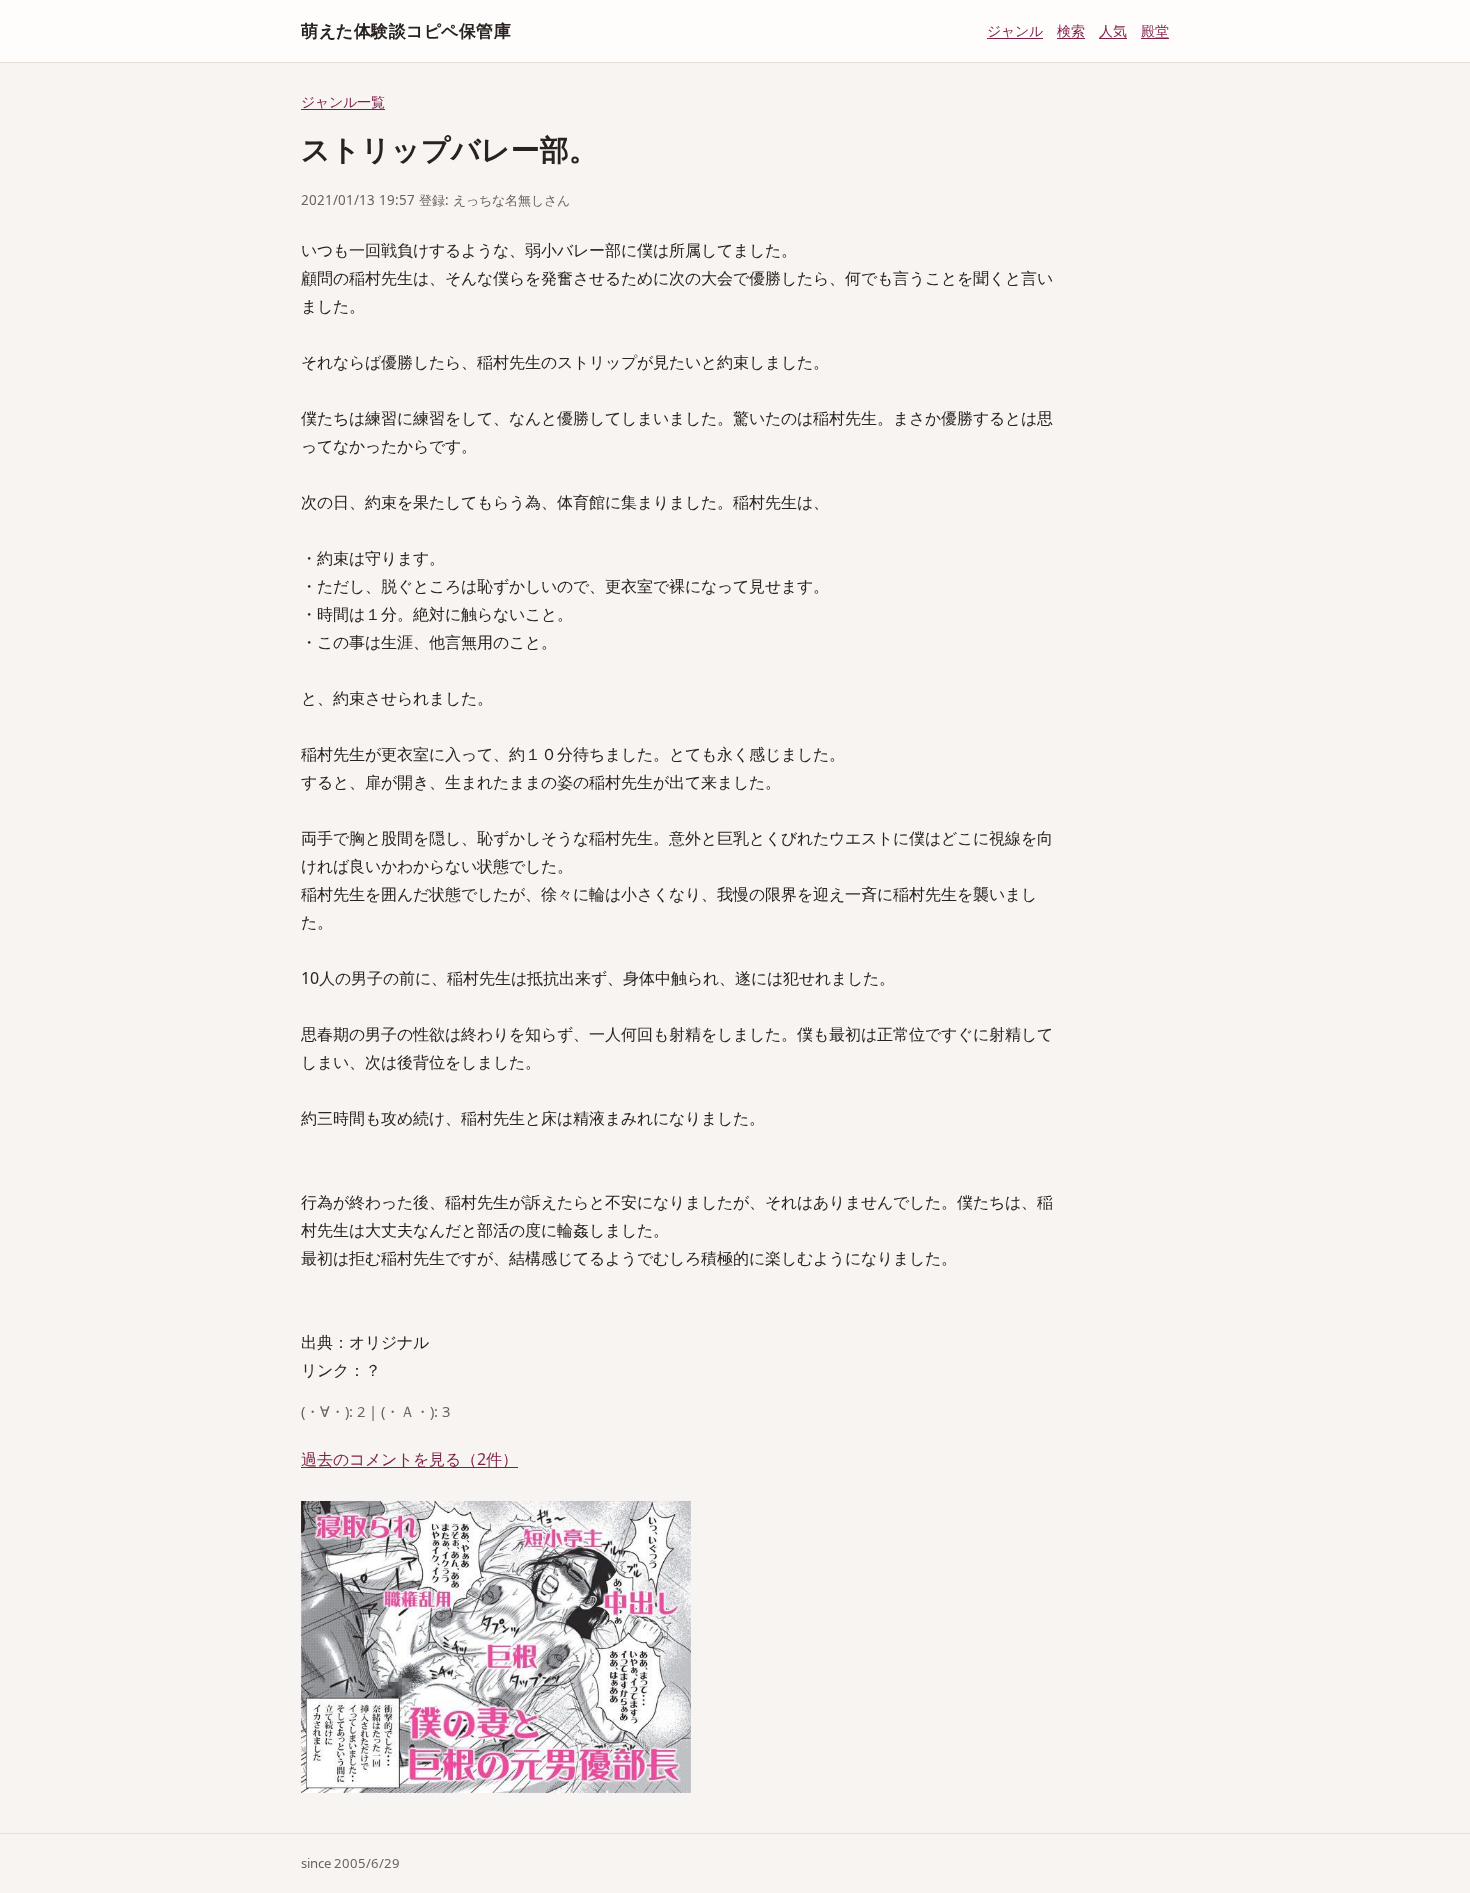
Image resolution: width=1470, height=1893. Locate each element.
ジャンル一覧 (343, 101)
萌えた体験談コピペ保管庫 (406, 30)
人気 (1113, 30)
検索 (1071, 30)
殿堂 (1155, 30)
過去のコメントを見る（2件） (409, 1459)
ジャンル (1015, 30)
